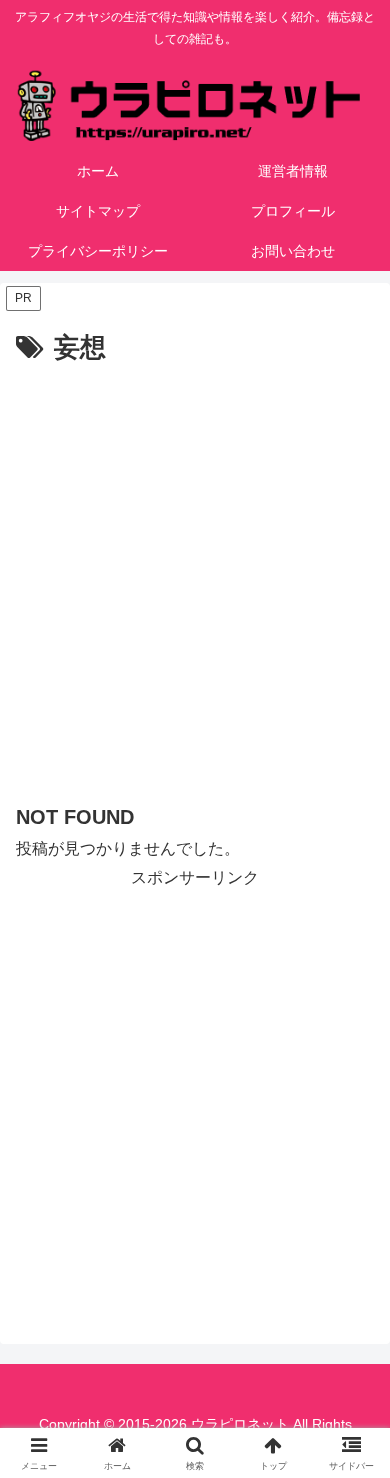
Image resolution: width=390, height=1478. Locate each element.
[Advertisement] (195, 575)
